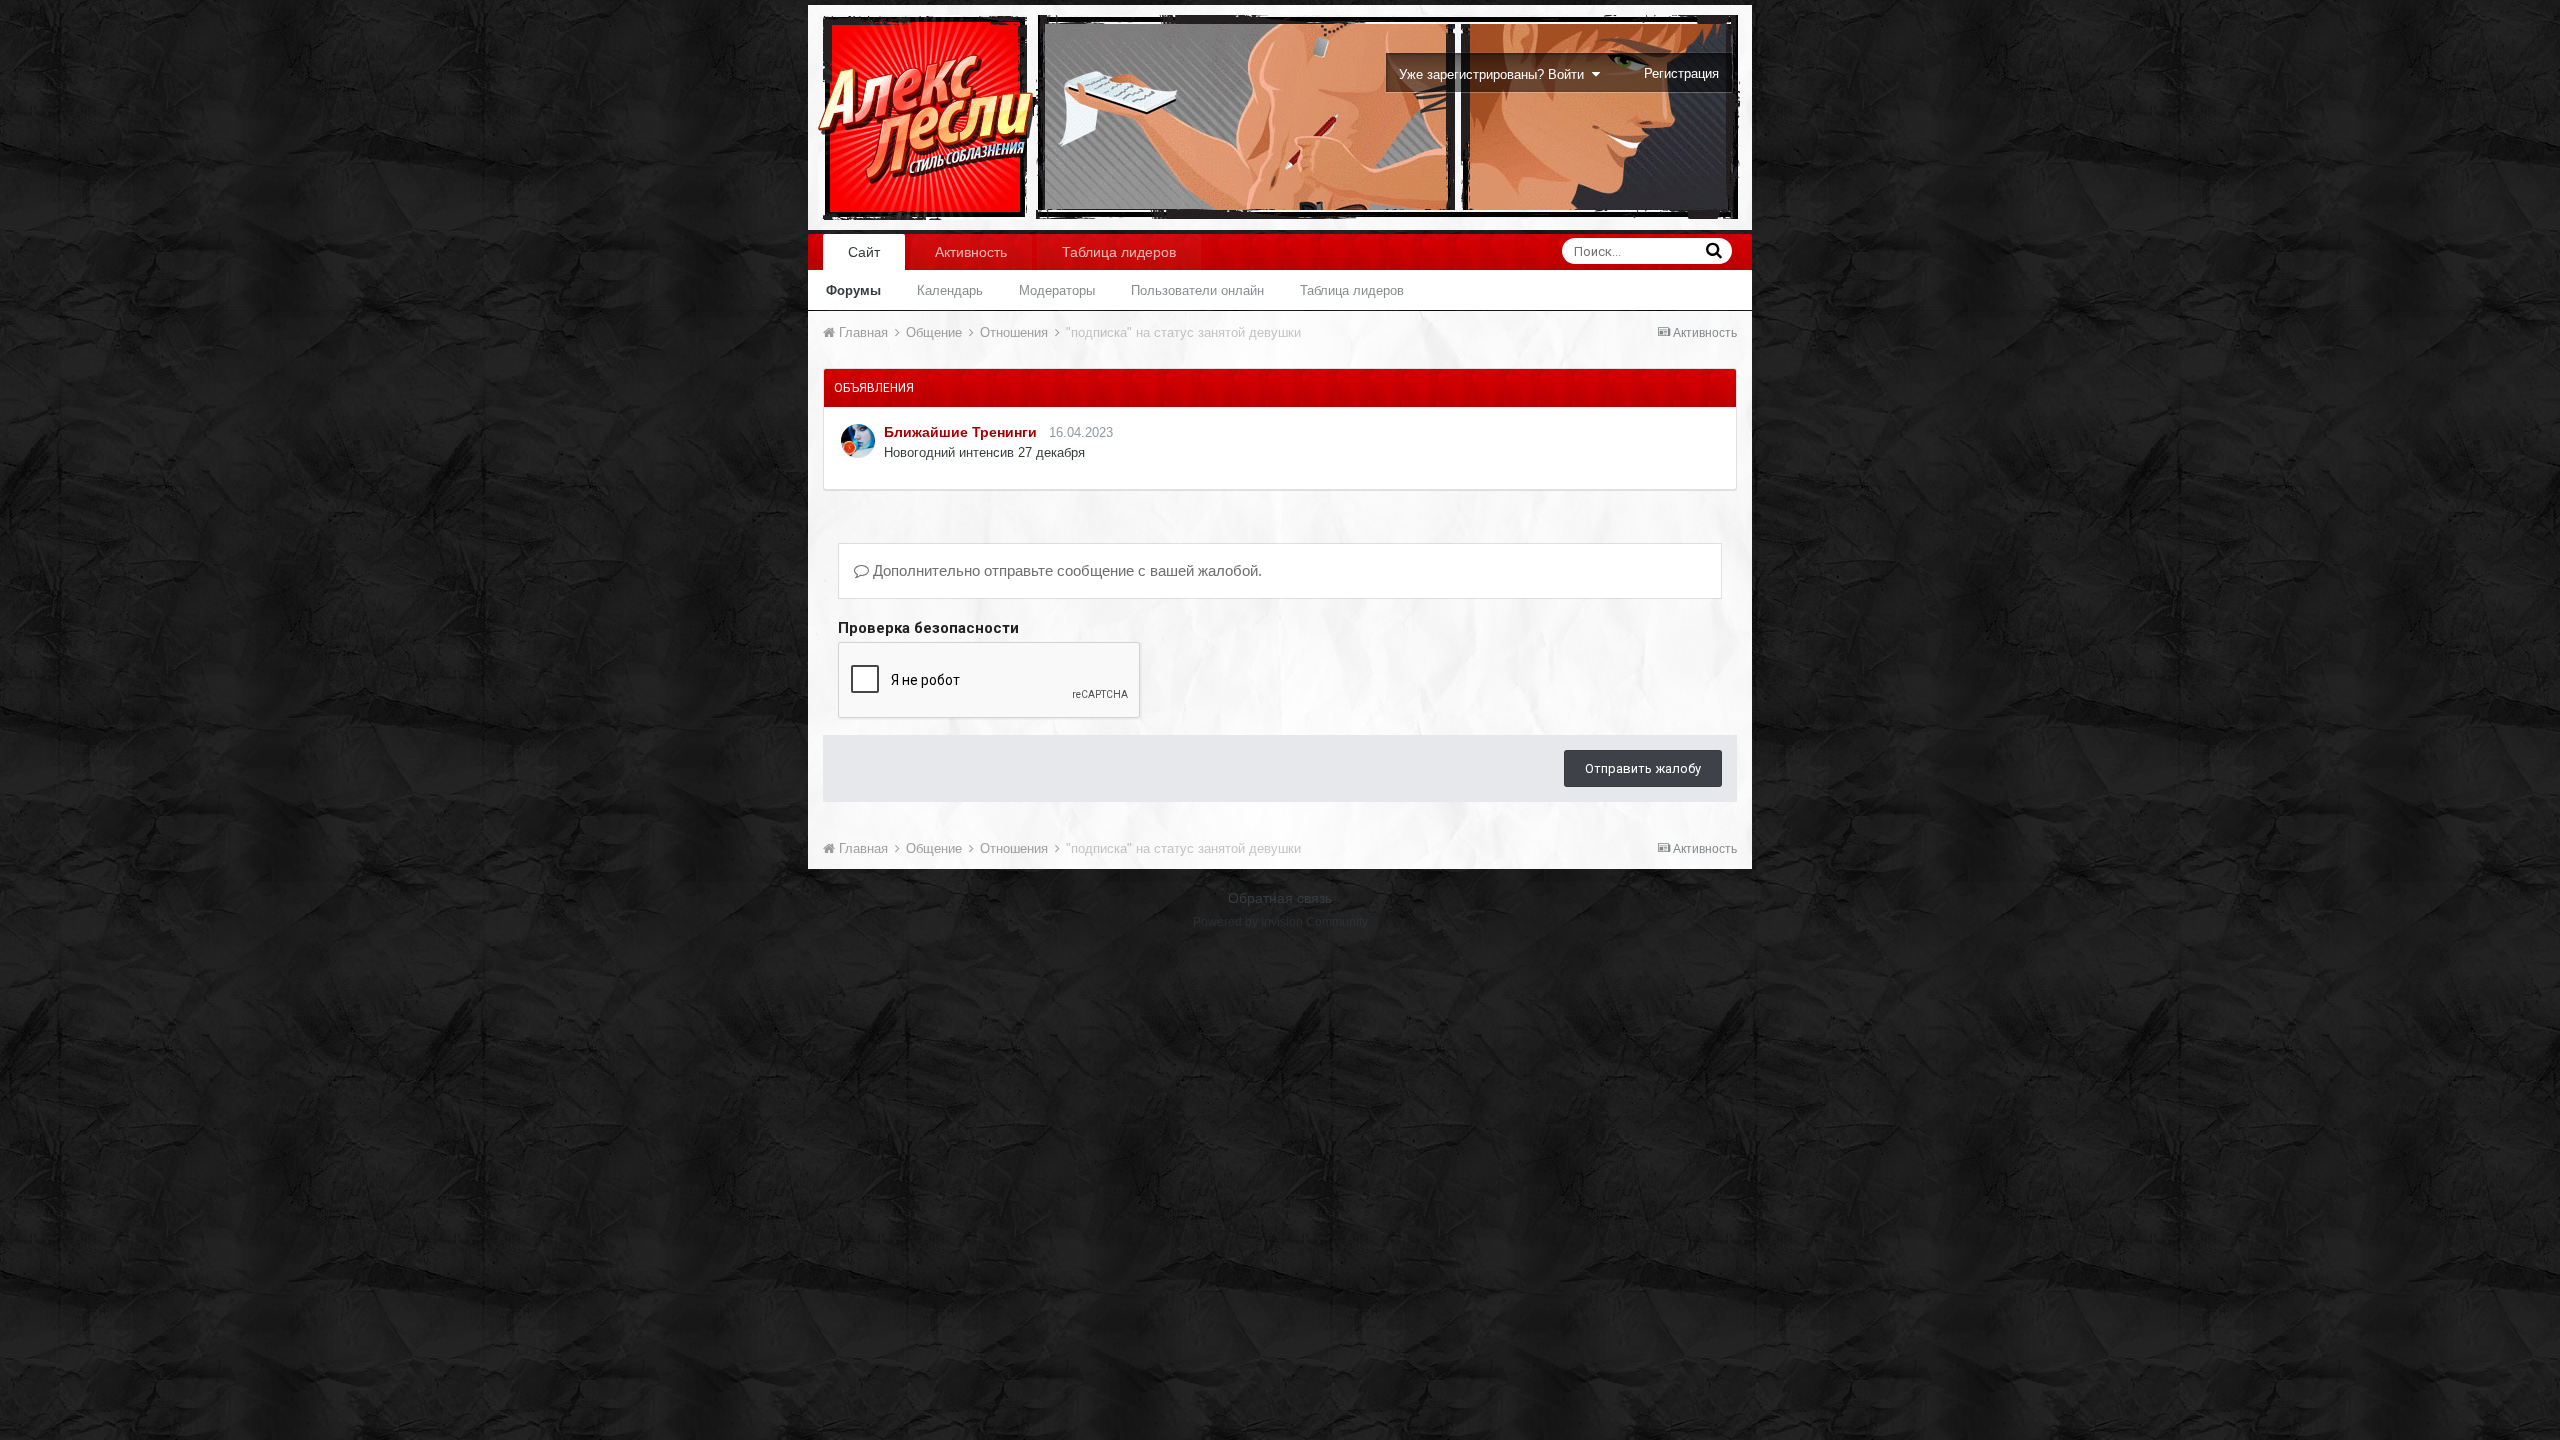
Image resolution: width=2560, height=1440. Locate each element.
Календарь (950, 290)
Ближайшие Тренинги (960, 432)
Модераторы (1057, 290)
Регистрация (1681, 73)
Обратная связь (1280, 898)
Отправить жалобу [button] (1643, 768)
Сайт (864, 252)
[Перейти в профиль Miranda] (858, 441)
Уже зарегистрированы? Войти (1495, 74)
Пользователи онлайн (1197, 290)
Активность (971, 252)
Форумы (853, 290)
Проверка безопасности (928, 628)
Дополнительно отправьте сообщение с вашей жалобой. (1065, 570)
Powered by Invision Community (1280, 922)
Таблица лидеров (1352, 290)
